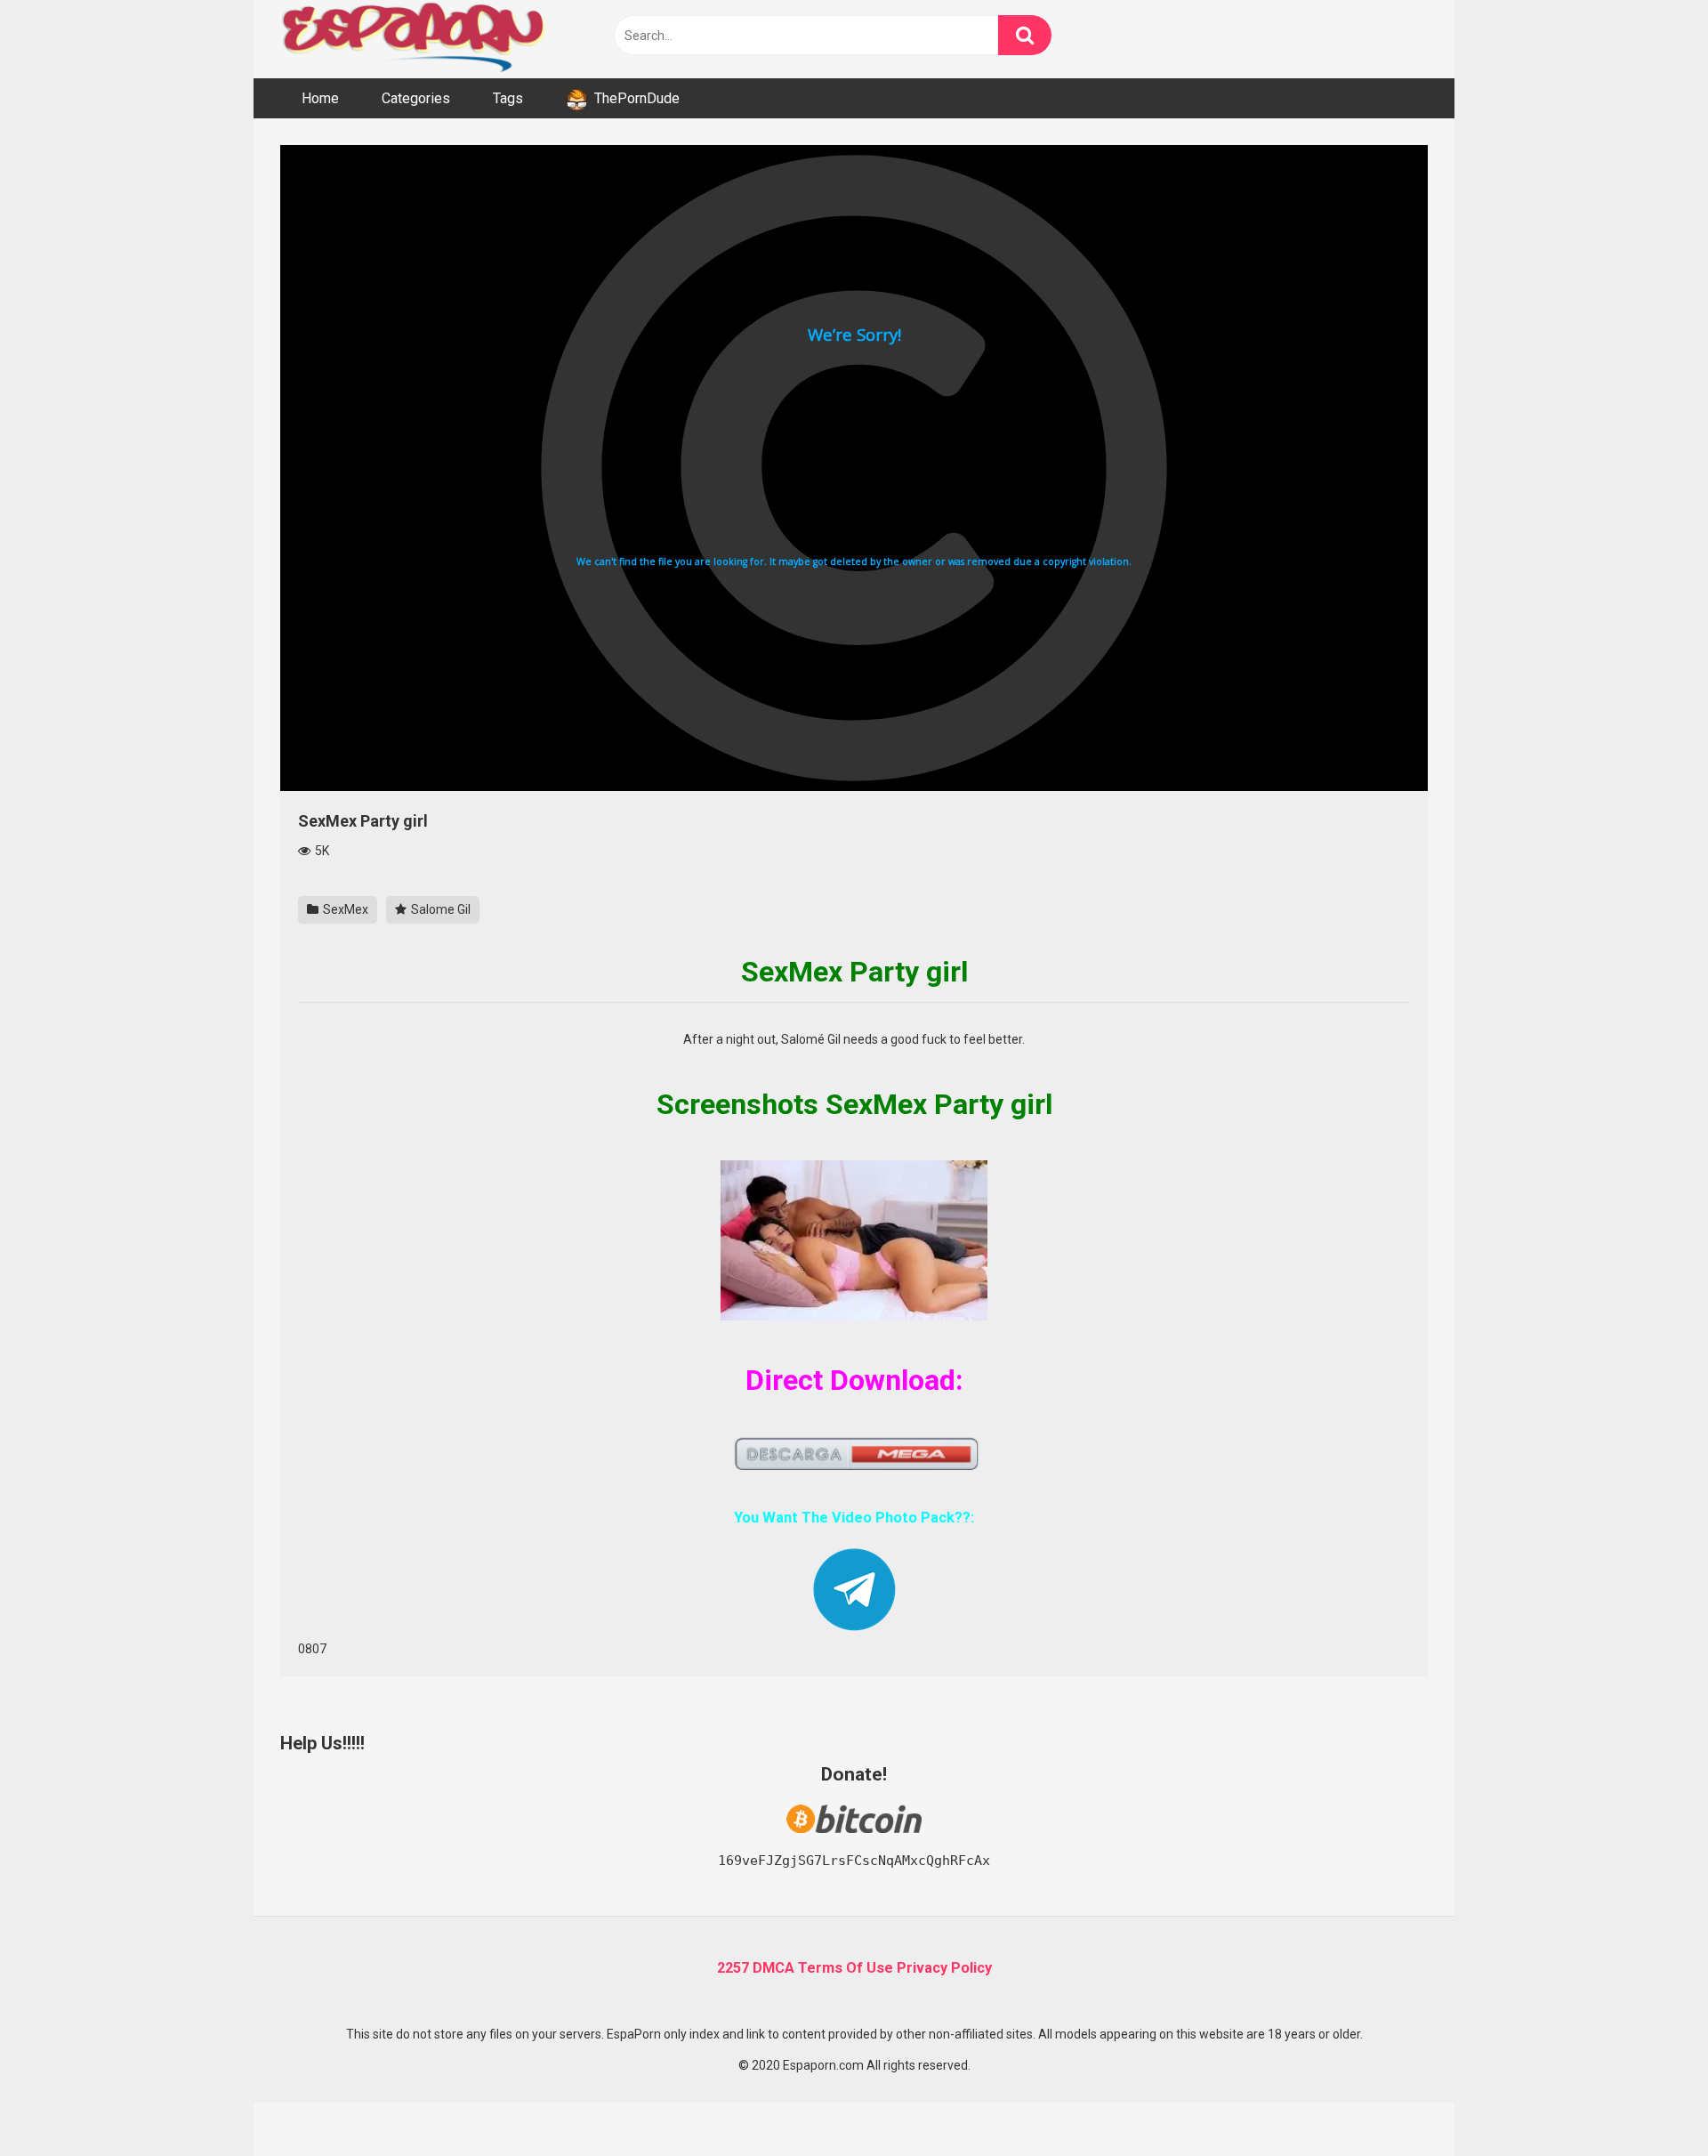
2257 (733, 1968)
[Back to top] (1648, 2102)
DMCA (773, 1968)
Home (320, 98)
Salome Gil (439, 909)
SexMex (344, 909)
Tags (508, 98)
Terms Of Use (846, 1968)
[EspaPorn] (414, 39)
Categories (416, 98)
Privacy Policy (944, 1968)
